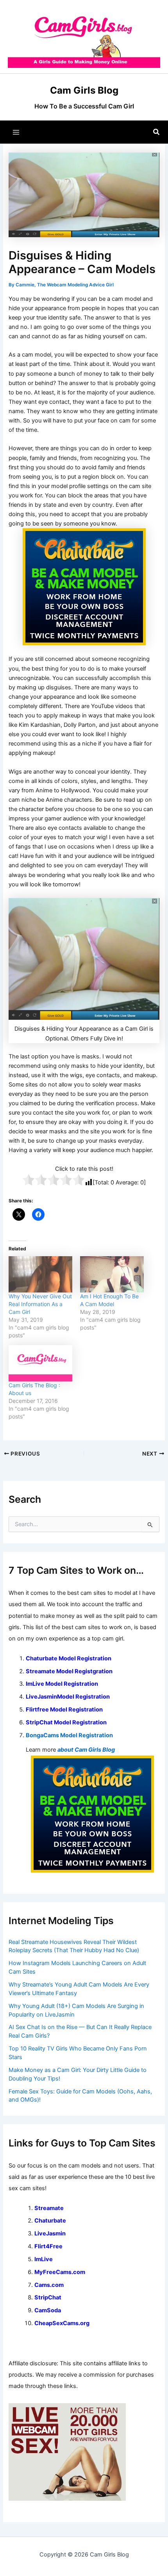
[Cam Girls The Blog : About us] (40, 1363)
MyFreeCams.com (60, 2272)
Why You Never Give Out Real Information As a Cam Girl (40, 1304)
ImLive (44, 2259)
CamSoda (48, 2310)
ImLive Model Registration (62, 1684)
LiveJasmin (50, 2233)
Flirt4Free (48, 2246)
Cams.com (49, 2285)
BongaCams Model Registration (69, 1735)
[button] (157, 132)
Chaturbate (50, 2221)
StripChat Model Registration (66, 1722)
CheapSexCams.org (62, 2323)
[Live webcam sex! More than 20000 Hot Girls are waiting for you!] (67, 2452)
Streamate (49, 2208)
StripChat (48, 2297)
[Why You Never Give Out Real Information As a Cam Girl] (40, 1274)
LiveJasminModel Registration (68, 1697)
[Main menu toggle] (16, 132)
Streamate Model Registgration (69, 1671)
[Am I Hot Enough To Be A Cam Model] (112, 1274)
